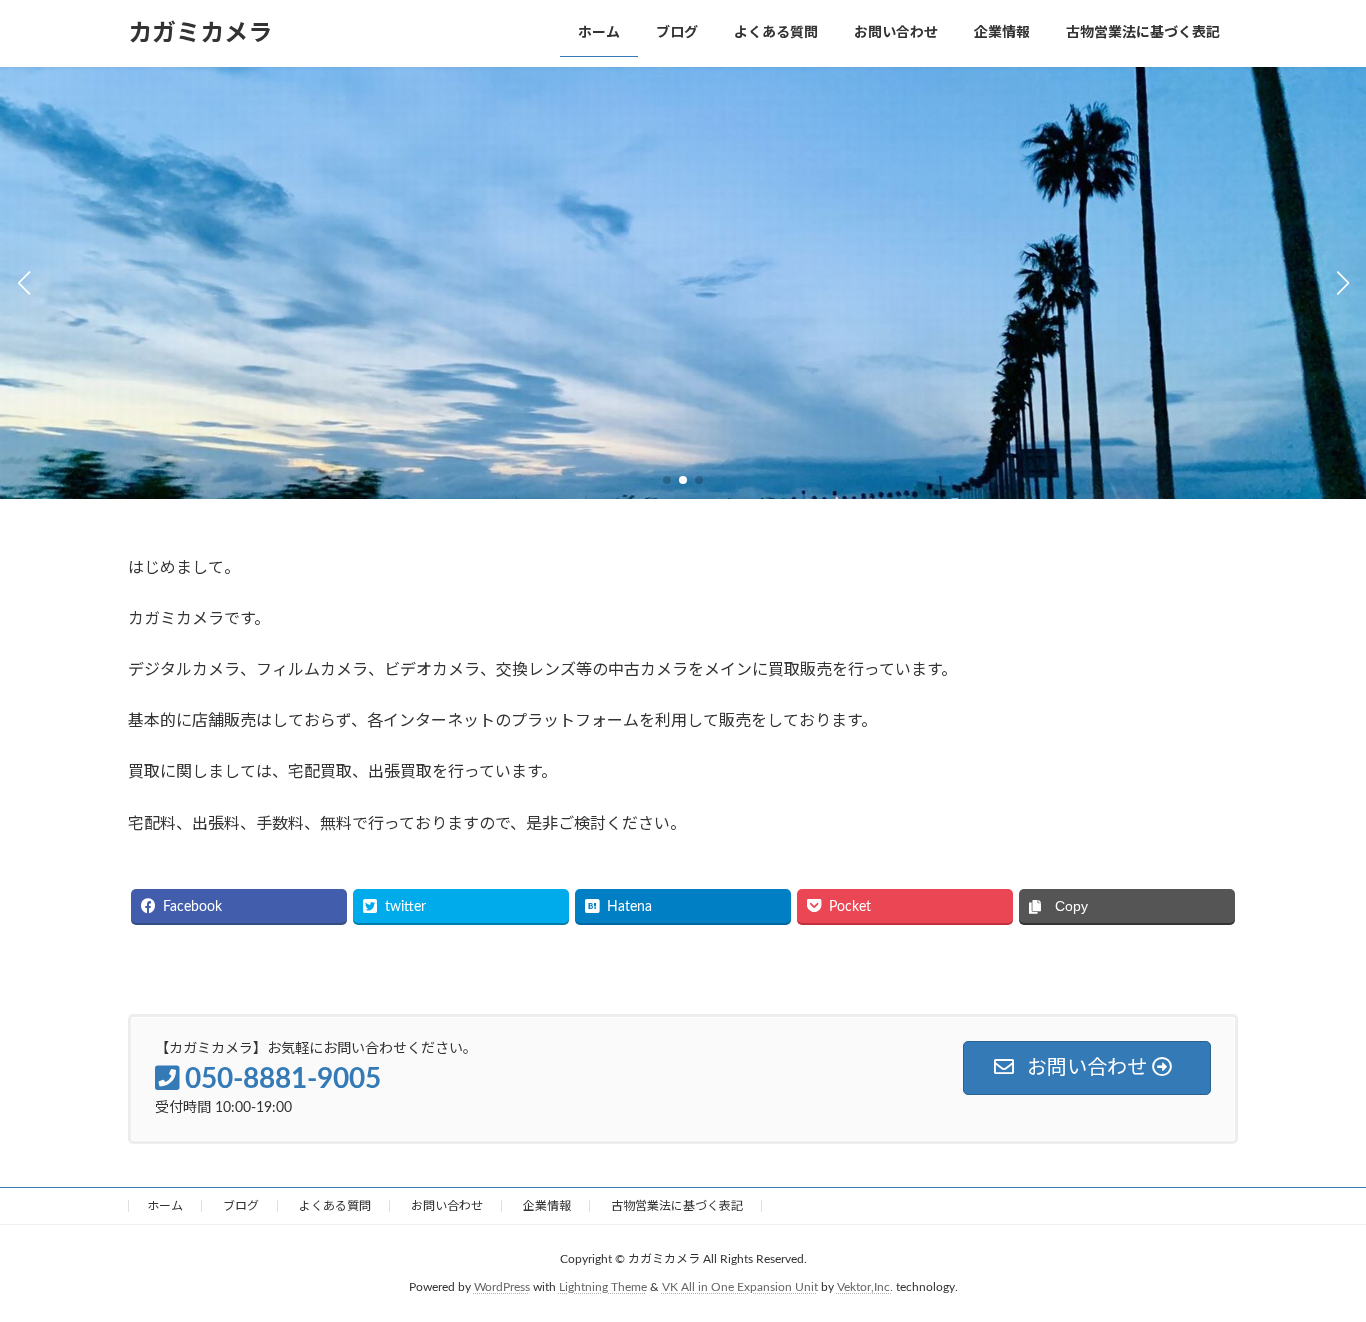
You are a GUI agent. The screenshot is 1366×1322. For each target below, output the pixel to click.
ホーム (165, 1206)
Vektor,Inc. (865, 1288)
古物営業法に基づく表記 (677, 1206)
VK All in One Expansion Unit (740, 1288)
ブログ (241, 1206)
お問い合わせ (447, 1206)
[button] (667, 480)
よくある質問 (335, 1206)
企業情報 (547, 1206)
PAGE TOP (1315, 1263)
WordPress (502, 1288)
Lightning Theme (603, 1288)
